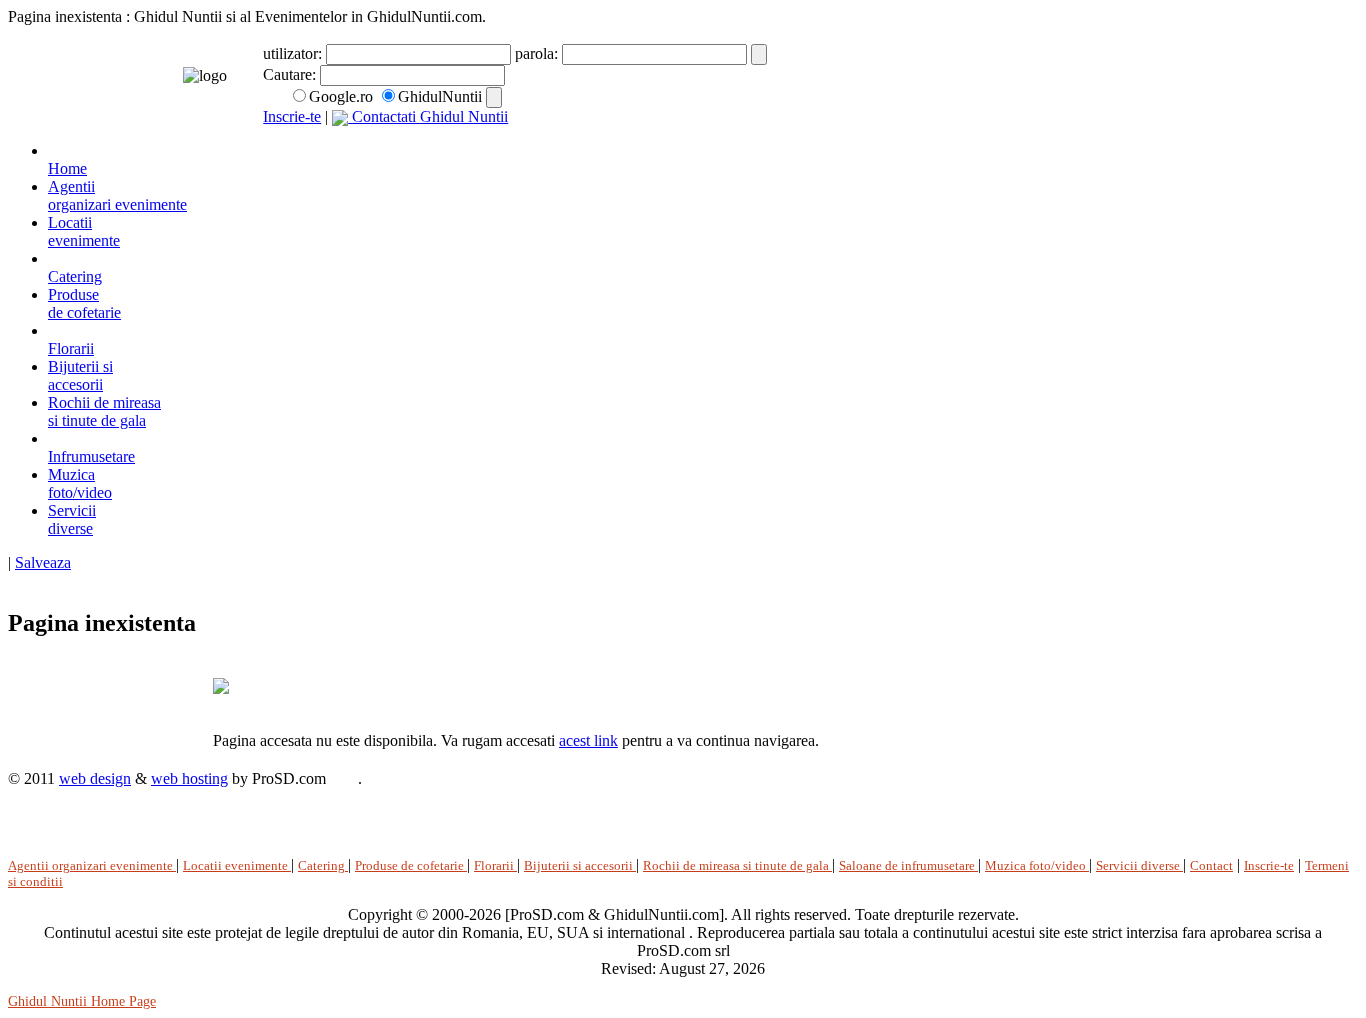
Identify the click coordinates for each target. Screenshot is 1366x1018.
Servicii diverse (1139, 865)
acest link (588, 740)
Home (67, 168)
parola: (538, 53)
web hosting (189, 778)
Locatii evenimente (237, 865)
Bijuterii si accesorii (580, 865)
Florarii (71, 348)
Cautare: (291, 74)
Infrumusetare (91, 456)
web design (95, 778)
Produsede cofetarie (84, 303)
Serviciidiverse (72, 519)
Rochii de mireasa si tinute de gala (104, 411)
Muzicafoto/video (80, 483)
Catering (75, 276)
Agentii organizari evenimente (92, 865)
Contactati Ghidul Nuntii (428, 116)
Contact (1211, 865)
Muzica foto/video (1037, 865)
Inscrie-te (292, 116)
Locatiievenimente (84, 231)
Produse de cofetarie (411, 865)
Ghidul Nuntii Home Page (82, 1001)
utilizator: (294, 53)
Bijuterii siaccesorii (80, 375)
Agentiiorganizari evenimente (117, 195)
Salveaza (43, 562)
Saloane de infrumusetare (908, 865)
